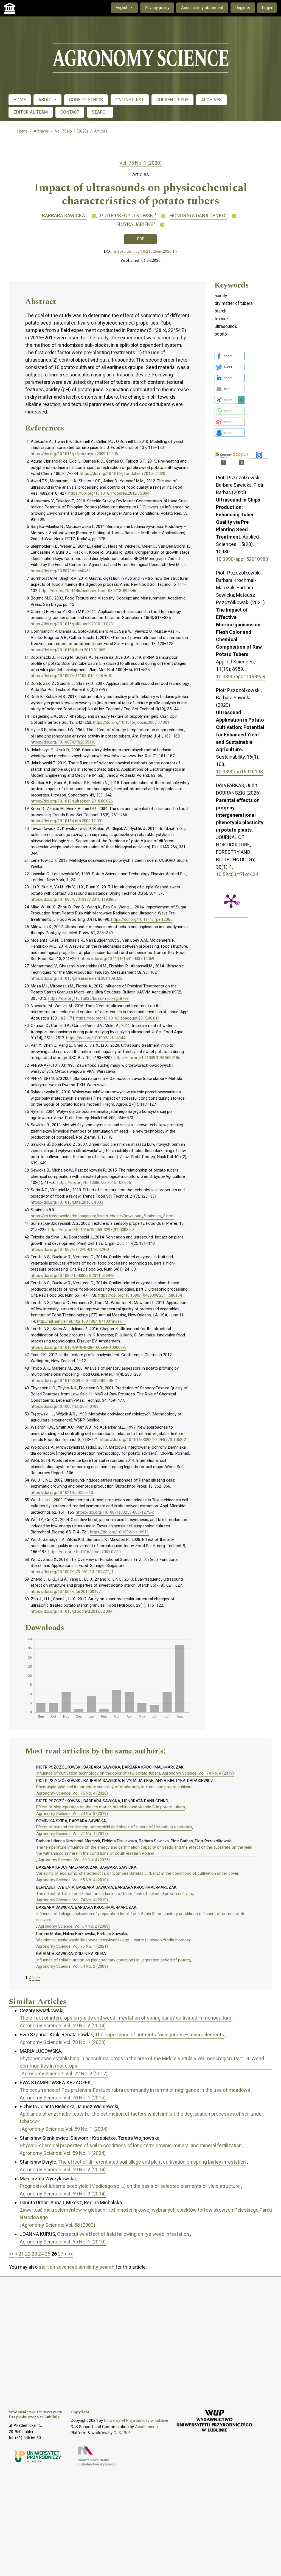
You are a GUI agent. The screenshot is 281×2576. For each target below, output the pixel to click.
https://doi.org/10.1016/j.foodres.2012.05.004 (109, 493)
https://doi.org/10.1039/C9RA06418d (147, 1058)
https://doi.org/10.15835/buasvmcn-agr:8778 (88, 998)
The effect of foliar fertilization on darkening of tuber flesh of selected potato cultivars (115, 1894)
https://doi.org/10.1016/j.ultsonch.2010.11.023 (72, 624)
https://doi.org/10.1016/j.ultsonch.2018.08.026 (72, 801)
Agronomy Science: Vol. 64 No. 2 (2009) (74, 1926)
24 (41, 2254)
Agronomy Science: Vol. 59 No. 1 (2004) (65, 2129)
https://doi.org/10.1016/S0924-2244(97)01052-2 (143, 1440)
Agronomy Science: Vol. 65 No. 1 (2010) (63, 2242)
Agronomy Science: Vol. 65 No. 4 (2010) (72, 1880)
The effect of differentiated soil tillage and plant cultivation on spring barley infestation (152, 2162)
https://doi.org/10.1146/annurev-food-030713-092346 (88, 591)
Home (23, 131)
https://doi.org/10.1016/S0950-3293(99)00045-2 (74, 1381)
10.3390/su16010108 (239, 772)
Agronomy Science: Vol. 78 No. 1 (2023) (63, 2042)
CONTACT (70, 112)
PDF (141, 239)
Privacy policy (157, 8)
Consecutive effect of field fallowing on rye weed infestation (123, 2234)
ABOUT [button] (46, 100)
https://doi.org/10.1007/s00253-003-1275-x (115, 1512)
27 (61, 2254)
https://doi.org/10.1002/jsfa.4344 (96, 1038)
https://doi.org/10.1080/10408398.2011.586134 (140, 1295)
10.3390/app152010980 (242, 559)
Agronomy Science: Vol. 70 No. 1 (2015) (63, 2098)
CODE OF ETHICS (86, 100)
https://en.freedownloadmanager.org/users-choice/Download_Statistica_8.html (102, 1216)
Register (243, 8)
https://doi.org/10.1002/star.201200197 (66, 1592)
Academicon (146, 2427)
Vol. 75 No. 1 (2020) (71, 131)
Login (267, 8)
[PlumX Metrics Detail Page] (231, 901)
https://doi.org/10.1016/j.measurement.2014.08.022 (77, 978)
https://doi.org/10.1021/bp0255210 (62, 1493)
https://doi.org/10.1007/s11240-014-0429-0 (70, 1249)
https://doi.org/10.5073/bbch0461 (61, 571)
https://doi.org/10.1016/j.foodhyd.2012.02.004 (71, 1611)
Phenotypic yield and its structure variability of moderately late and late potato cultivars (114, 1787)
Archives (41, 131)
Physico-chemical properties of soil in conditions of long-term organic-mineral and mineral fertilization (131, 2145)
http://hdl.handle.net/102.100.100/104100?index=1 (82, 1321)
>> (38, 1977)
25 (47, 2254)
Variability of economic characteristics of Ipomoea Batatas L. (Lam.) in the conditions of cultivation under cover (137, 1873)
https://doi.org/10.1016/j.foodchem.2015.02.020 (123, 474)
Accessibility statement (202, 8)
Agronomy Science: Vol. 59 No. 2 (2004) (63, 2025)
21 (21, 2254)
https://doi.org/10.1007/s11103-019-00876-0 (71, 676)
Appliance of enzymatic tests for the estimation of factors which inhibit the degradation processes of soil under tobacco (141, 2118)
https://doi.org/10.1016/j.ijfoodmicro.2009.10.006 (74, 454)
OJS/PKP (122, 2433)
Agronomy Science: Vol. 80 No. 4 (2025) (74, 1860)
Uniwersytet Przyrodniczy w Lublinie (136, 2420)
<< (11, 2254)
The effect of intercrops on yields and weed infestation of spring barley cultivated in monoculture (126, 2018)
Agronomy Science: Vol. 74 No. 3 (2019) (72, 1814)
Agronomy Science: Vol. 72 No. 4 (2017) (72, 1834)
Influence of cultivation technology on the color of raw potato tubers (98, 1773)
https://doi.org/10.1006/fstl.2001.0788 (65, 1406)
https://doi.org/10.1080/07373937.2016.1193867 (74, 899)
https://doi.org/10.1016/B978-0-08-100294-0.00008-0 (79, 1347)
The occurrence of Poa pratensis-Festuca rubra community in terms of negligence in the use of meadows (135, 2090)
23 (34, 2254)
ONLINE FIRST (130, 100)
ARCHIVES (211, 100)
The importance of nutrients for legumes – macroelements (160, 2035)
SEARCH (100, 112)
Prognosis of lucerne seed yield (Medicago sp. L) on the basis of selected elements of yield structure (130, 2186)
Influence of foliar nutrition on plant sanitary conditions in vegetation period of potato (113, 1960)
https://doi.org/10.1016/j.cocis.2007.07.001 (131, 722)
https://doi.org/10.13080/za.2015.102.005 (94, 1183)
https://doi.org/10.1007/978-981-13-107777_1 (72, 1572)
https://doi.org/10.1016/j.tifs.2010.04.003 (67, 1202)
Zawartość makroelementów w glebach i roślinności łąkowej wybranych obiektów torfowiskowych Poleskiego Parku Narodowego (146, 2214)
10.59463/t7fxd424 (237, 874)
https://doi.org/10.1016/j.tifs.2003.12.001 (67, 821)
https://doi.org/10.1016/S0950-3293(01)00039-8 (91, 1230)
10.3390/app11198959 (241, 676)
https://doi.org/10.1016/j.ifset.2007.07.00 (85, 1552)
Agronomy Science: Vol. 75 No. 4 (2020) (72, 1793)
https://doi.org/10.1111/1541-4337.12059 (117, 959)
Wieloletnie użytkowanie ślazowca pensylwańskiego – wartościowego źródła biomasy (113, 1940)
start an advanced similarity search (77, 2267)
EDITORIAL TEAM (31, 112)
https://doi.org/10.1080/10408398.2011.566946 (73, 1276)
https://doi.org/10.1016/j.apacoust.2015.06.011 (118, 1018)
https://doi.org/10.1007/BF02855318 (63, 742)
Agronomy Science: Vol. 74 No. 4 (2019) (198, 1773)
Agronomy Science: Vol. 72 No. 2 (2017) (65, 2074)
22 (28, 2254)
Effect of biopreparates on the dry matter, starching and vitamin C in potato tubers (111, 1807)
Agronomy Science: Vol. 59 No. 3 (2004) (63, 2194)
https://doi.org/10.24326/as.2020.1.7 (146, 252)
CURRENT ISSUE (172, 100)
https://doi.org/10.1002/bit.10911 (119, 1532)
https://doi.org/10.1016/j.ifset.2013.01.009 (68, 650)
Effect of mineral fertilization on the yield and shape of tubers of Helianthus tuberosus (114, 1827)
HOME (20, 100)
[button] (230, 356)
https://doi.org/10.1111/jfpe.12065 (142, 919)
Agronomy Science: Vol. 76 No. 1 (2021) (72, 1946)
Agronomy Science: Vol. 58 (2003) (58, 2225)
